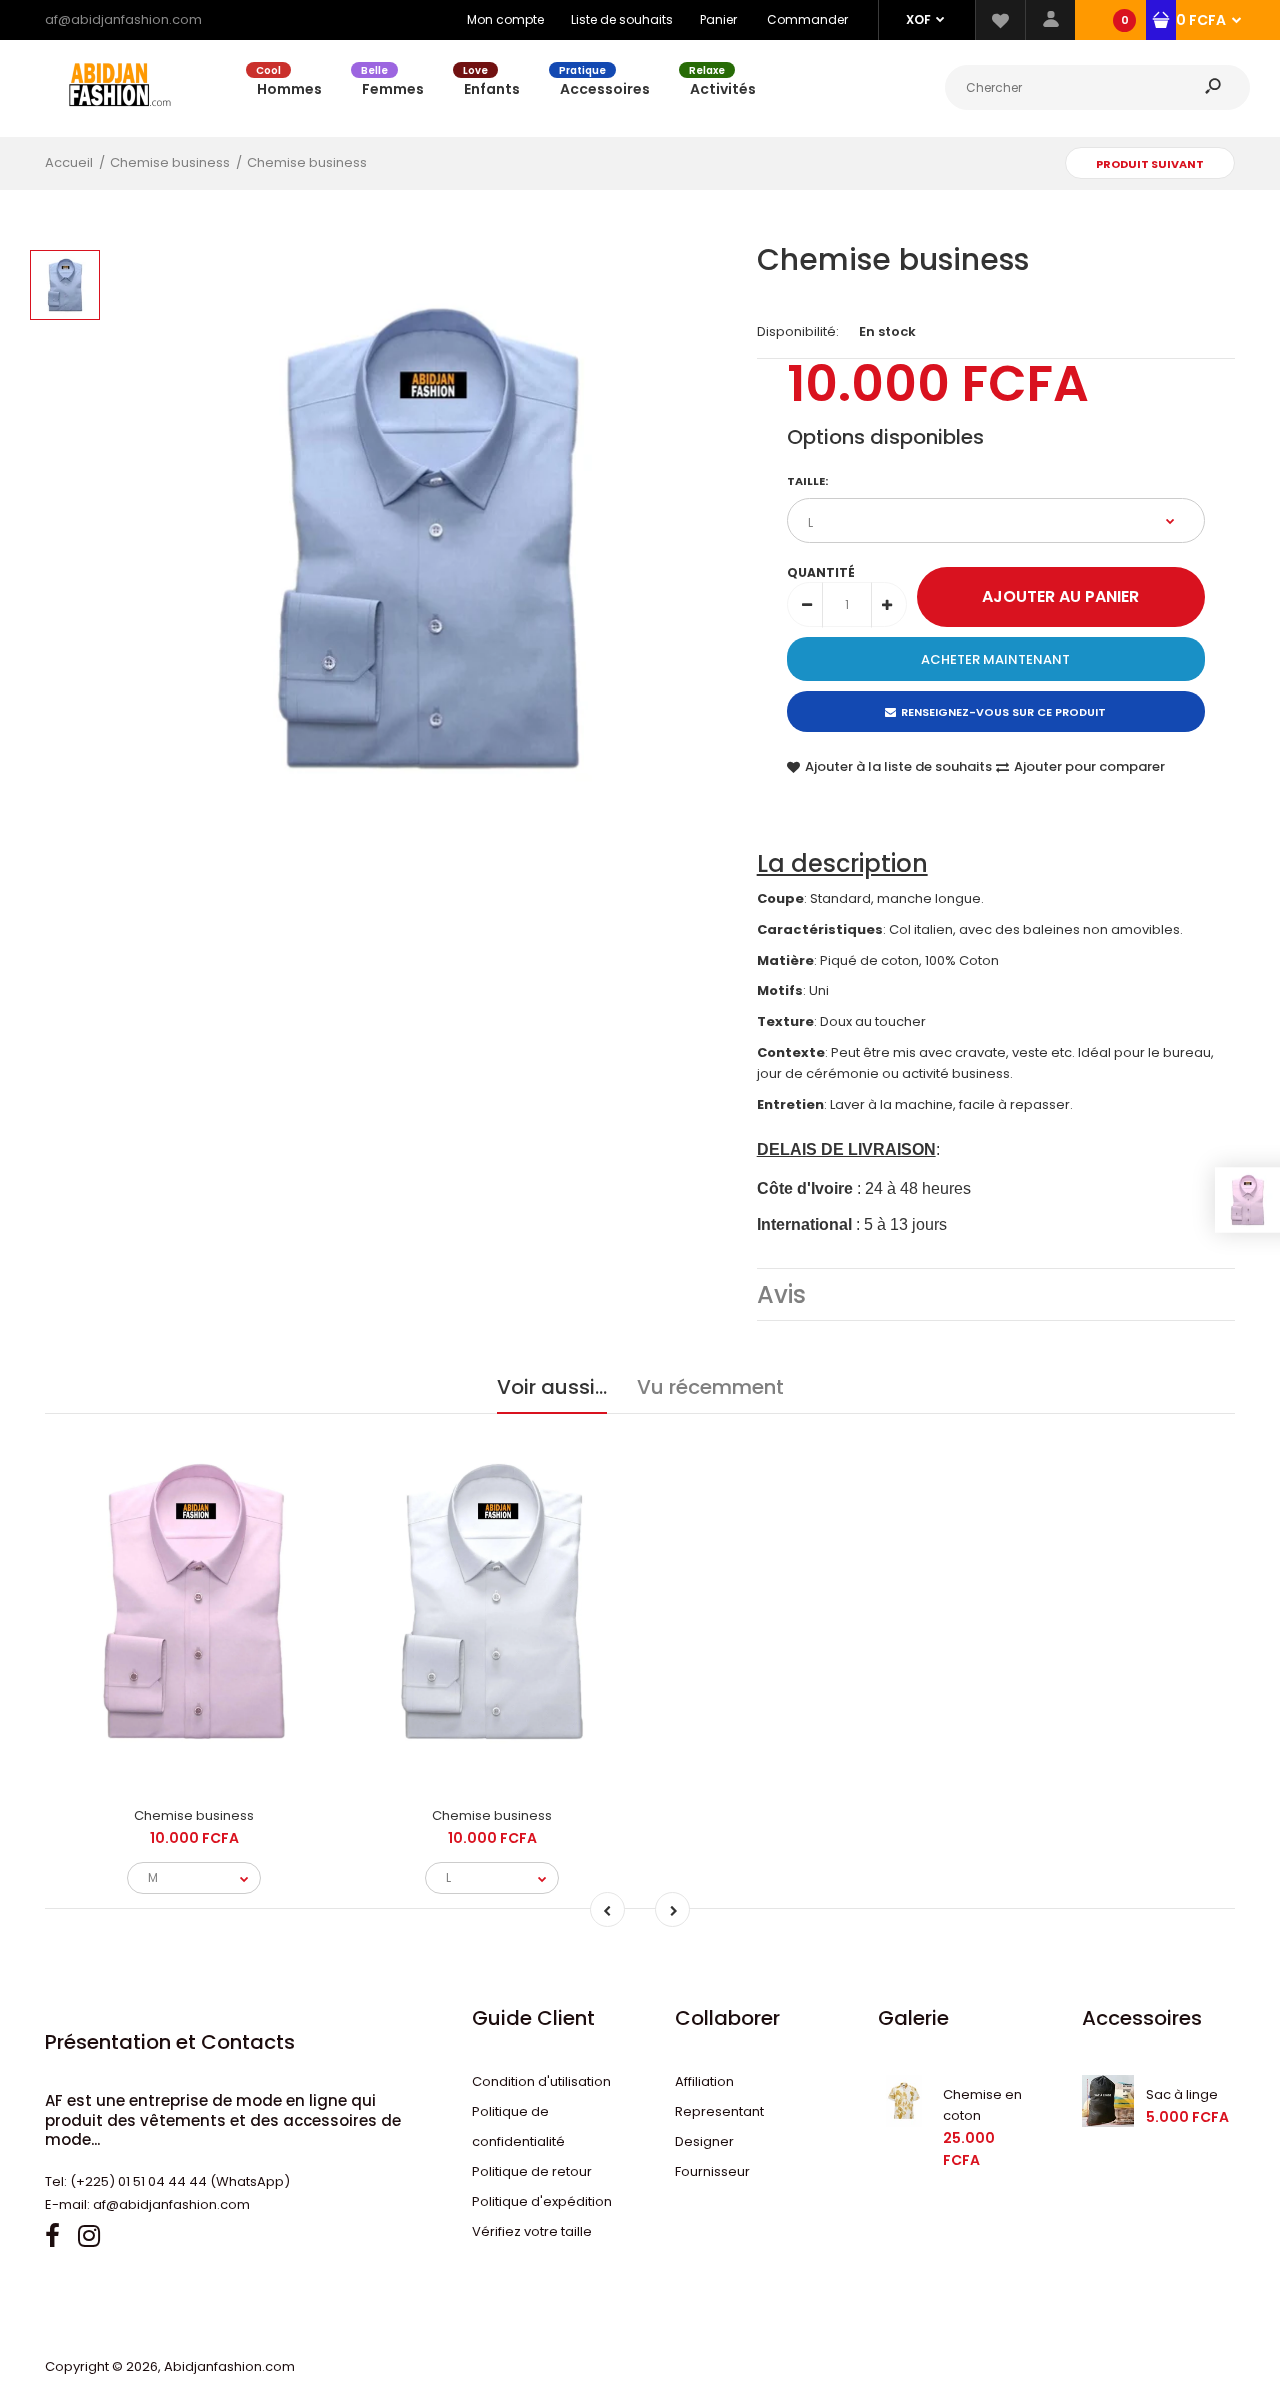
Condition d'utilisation (541, 2081)
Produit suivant (1150, 164)
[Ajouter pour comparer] (194, 1710)
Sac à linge (1182, 2094)
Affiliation (704, 2081)
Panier (718, 19)
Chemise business (194, 1815)
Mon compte (505, 19)
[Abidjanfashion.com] (120, 117)
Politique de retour (532, 2171)
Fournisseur (712, 2171)
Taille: (807, 481)
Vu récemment (710, 1387)
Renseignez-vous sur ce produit (1003, 712)
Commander (807, 19)
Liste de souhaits (622, 19)
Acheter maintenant (995, 659)
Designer (704, 2141)
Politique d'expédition (542, 2201)
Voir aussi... (552, 1387)
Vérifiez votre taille (532, 2231)
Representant (719, 2111)
